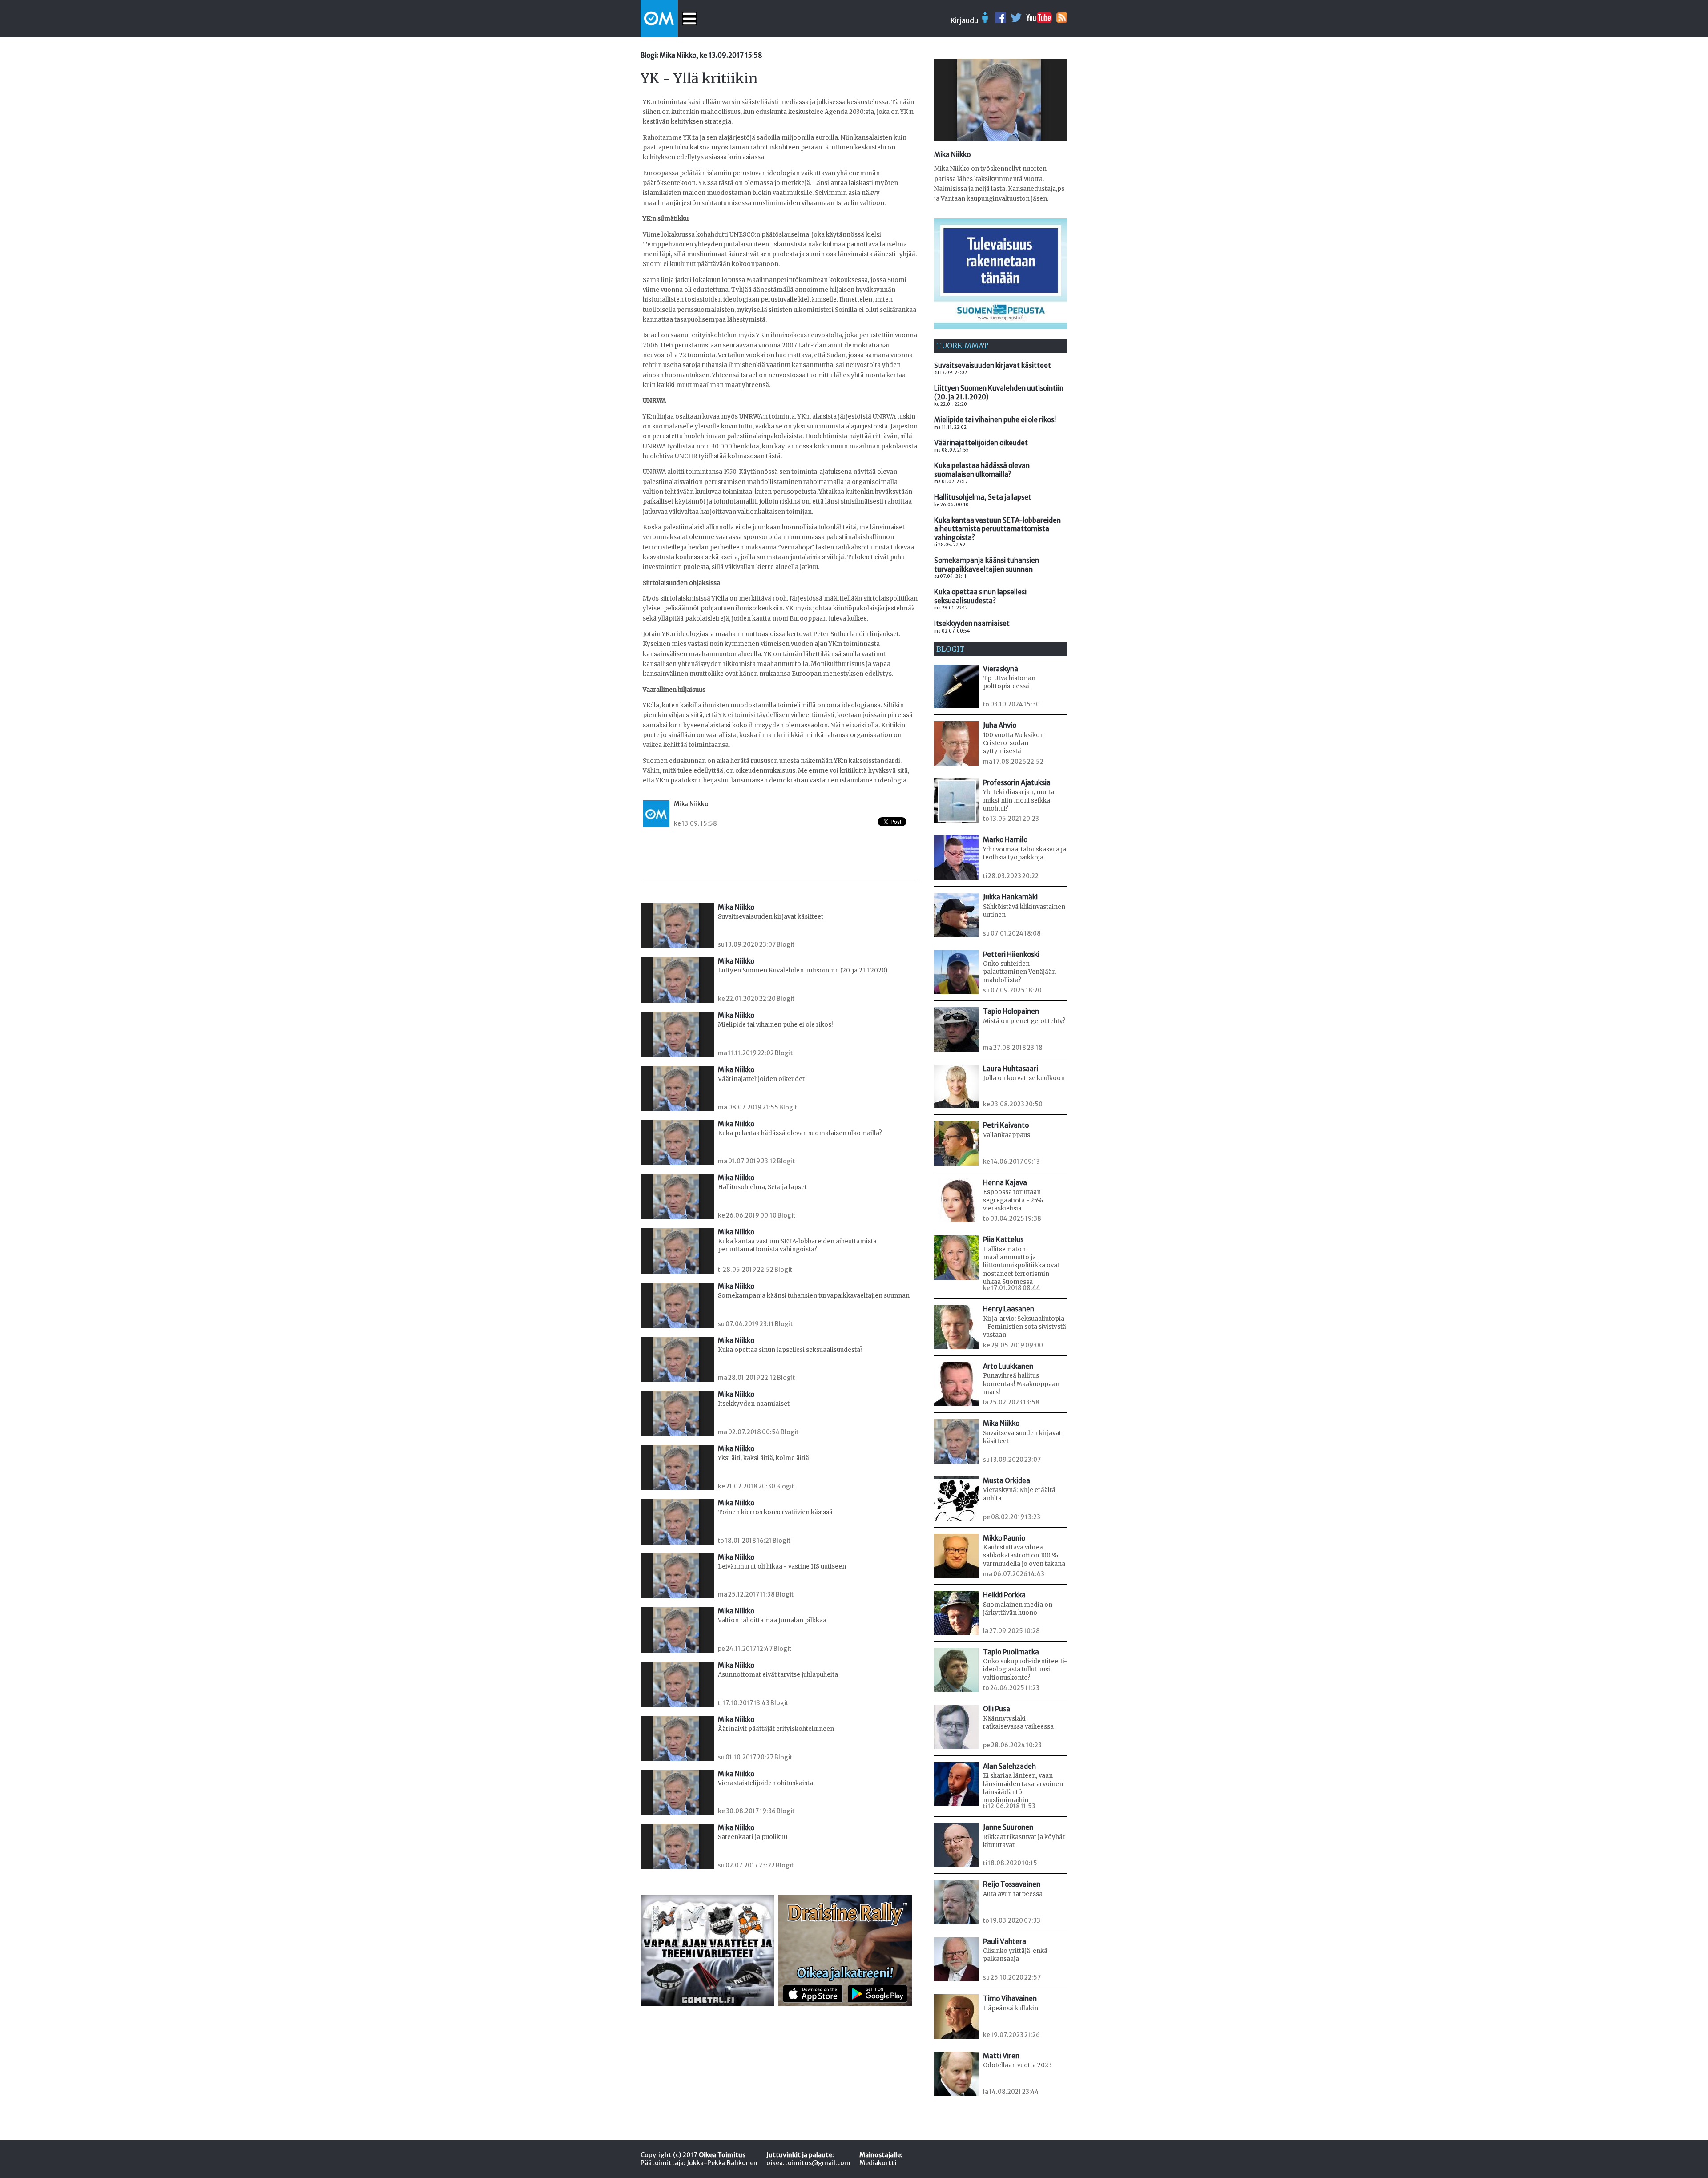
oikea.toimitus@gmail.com (808, 2163)
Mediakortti (878, 2163)
